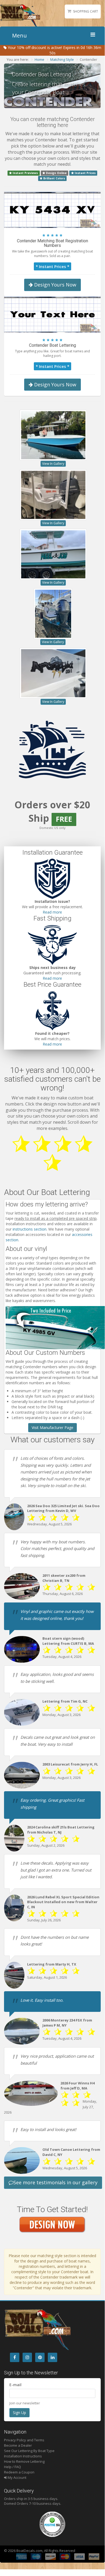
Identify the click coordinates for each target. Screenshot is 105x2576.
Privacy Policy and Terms (24, 2440)
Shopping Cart (86, 11)
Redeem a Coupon (19, 2472)
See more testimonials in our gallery (55, 2182)
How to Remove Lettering (24, 2461)
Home (39, 59)
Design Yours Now (55, 285)
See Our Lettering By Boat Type (29, 2451)
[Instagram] (27, 2357)
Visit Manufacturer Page (52, 1427)
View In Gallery (53, 464)
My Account (17, 2477)
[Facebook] (15, 2357)
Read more (52, 912)
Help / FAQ (12, 2467)
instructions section (30, 1229)
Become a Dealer (18, 2445)
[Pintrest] (40, 2357)
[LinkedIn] (52, 2357)
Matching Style (62, 59)
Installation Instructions (23, 2456)
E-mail (15, 2385)
